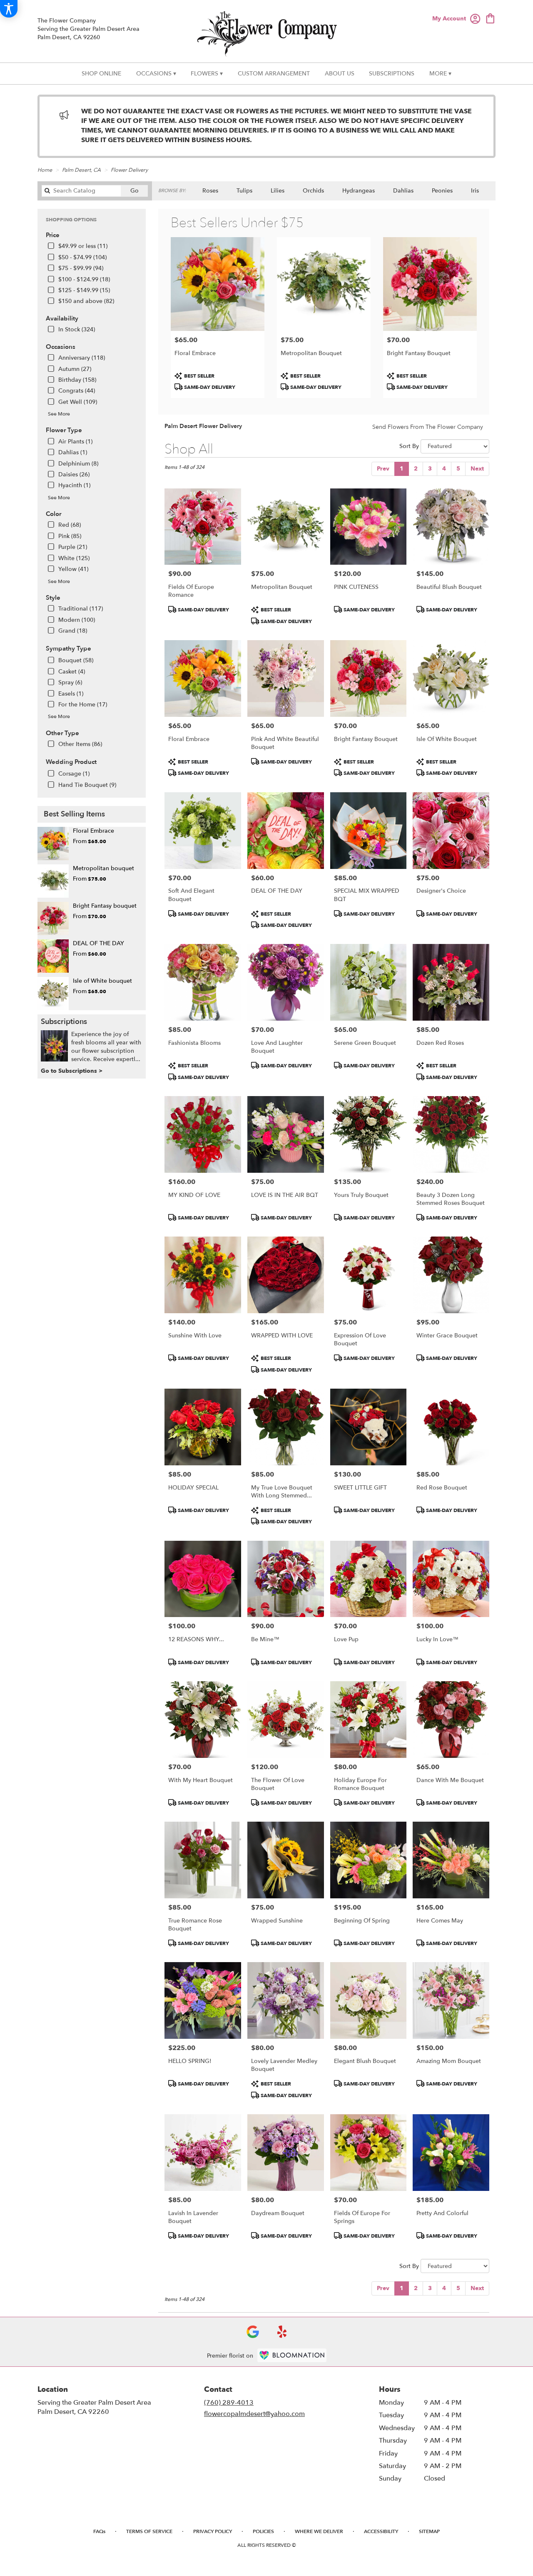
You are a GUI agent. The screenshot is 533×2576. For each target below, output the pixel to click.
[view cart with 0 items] (490, 18)
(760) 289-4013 (229, 2403)
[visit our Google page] (253, 2332)
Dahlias (403, 191)
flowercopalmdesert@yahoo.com (254, 2414)
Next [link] (477, 469)
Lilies (278, 191)
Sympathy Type (68, 648)
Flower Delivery (129, 170)
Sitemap (429, 2531)
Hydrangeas (359, 191)
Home (45, 170)
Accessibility (381, 2531)
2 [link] (416, 469)
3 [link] (430, 469)
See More (59, 414)
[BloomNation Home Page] (292, 2355)
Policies (263, 2531)
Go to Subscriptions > (72, 1071)
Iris (475, 191)
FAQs (99, 2531)
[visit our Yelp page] (282, 2332)
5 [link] (458, 469)
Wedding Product (71, 762)
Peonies (442, 191)
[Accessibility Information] (9, 9)
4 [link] (444, 469)
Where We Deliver (319, 2531)
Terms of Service (149, 2531)
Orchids (313, 191)
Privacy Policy (213, 2531)
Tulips (244, 191)
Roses (210, 191)
